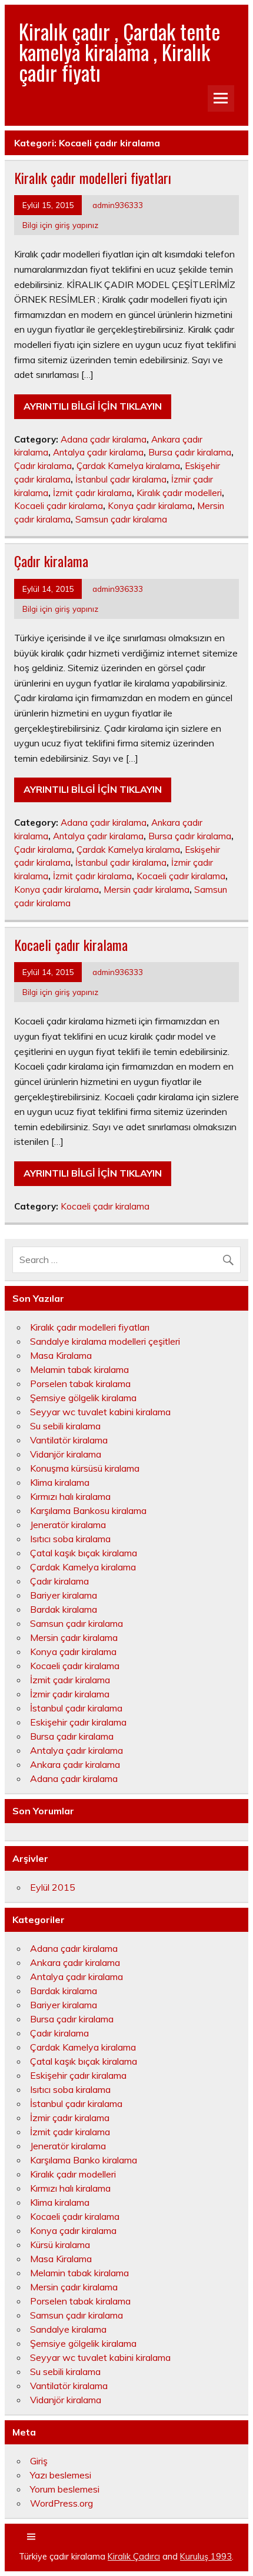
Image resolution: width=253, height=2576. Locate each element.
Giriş (39, 2461)
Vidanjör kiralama (66, 1454)
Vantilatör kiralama (69, 1440)
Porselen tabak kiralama (80, 1384)
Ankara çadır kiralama (75, 1764)
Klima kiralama (60, 1482)
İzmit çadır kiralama (92, 493)
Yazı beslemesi (61, 2475)
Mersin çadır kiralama (147, 890)
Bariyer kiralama (64, 1595)
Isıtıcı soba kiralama (70, 1539)
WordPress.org (61, 2503)
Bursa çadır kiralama (190, 452)
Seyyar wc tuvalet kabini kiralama (100, 1412)
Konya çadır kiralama (150, 506)
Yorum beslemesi (65, 2489)
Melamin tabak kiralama (79, 1369)
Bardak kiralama (64, 1609)
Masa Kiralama (61, 1355)
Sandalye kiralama (68, 2329)
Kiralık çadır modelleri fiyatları (93, 177)
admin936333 (118, 205)
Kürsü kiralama (60, 2245)
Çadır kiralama (43, 466)
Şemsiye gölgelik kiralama (83, 1398)
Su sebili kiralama (65, 1426)
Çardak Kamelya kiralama (128, 466)
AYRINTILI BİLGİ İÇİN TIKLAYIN (93, 406)
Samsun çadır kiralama (121, 519)
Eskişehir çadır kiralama (78, 1722)
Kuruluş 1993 (206, 2557)
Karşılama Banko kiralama (84, 2160)
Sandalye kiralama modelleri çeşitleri (105, 1341)
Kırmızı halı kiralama (70, 1496)
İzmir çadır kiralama (70, 1694)
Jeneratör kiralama (68, 1525)
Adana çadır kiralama (104, 439)
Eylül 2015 (53, 1887)
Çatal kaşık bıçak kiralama (84, 1553)
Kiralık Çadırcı (134, 2557)
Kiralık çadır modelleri (179, 493)
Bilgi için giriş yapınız (60, 225)
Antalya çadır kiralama (98, 452)
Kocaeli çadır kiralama (59, 506)
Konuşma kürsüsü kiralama (85, 1468)
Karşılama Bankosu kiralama (88, 1510)
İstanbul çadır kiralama (121, 479)
